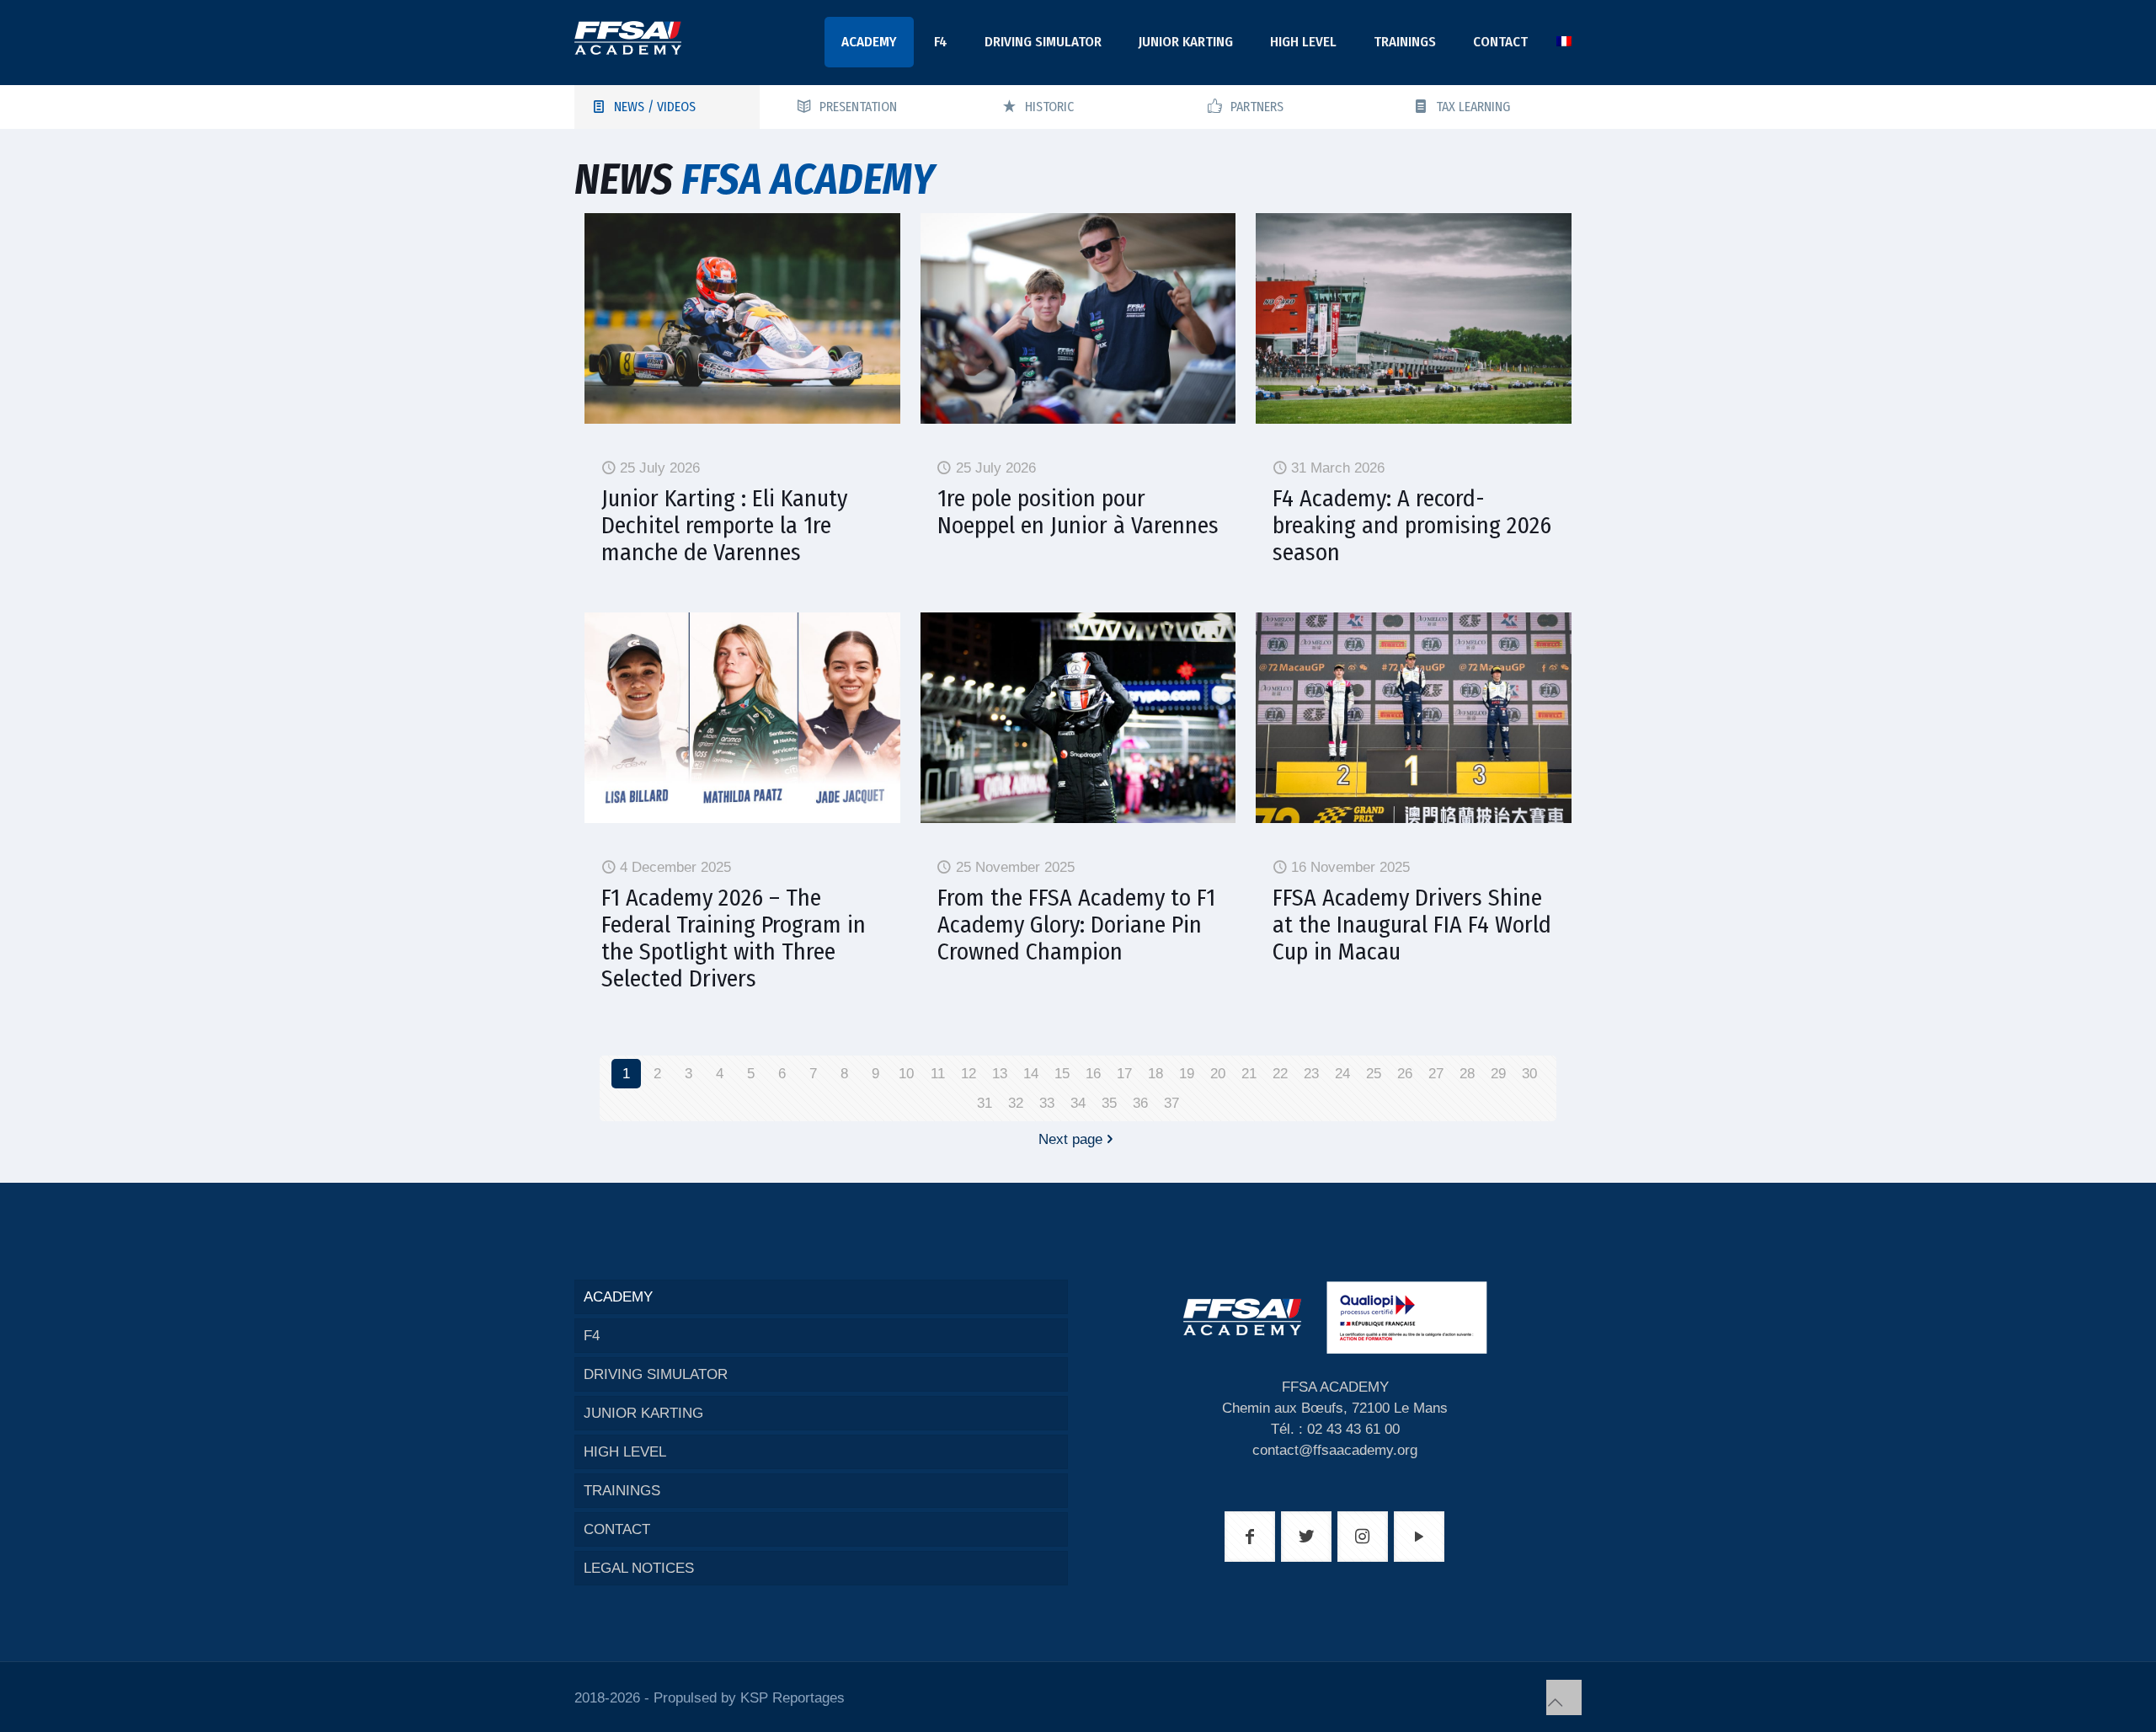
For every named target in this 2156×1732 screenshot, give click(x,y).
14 (1031, 1074)
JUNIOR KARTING (643, 1413)
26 (1405, 1074)
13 (1000, 1074)
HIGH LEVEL (625, 1452)
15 (1062, 1074)
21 (1249, 1074)
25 (1374, 1074)
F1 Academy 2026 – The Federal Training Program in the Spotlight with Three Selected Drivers (734, 938)
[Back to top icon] (1564, 1697)
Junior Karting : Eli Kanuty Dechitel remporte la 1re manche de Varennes (724, 525)
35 (1109, 1103)
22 (1280, 1074)
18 (1155, 1074)
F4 (592, 1336)
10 (906, 1074)
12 (969, 1074)
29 (1498, 1074)
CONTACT (617, 1529)
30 (1529, 1074)
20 (1218, 1074)
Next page (1070, 1139)
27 (1436, 1074)
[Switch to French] (1564, 42)
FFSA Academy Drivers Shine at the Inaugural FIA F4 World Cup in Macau (1412, 925)
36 (1140, 1103)
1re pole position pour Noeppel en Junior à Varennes (1078, 512)
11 (938, 1074)
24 (1342, 1074)
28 (1467, 1074)
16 (1093, 1074)
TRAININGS (622, 1491)
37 (1171, 1103)
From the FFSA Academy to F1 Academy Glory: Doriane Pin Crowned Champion (1076, 925)
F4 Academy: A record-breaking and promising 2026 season (1412, 525)
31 (985, 1103)
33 (1047, 1103)
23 (1311, 1074)
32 (1016, 1103)
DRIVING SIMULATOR (656, 1374)
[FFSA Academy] (628, 38)
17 (1124, 1074)
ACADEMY (618, 1297)
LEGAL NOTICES (639, 1568)
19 (1187, 1074)
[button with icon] (1250, 1537)
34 (1078, 1103)
